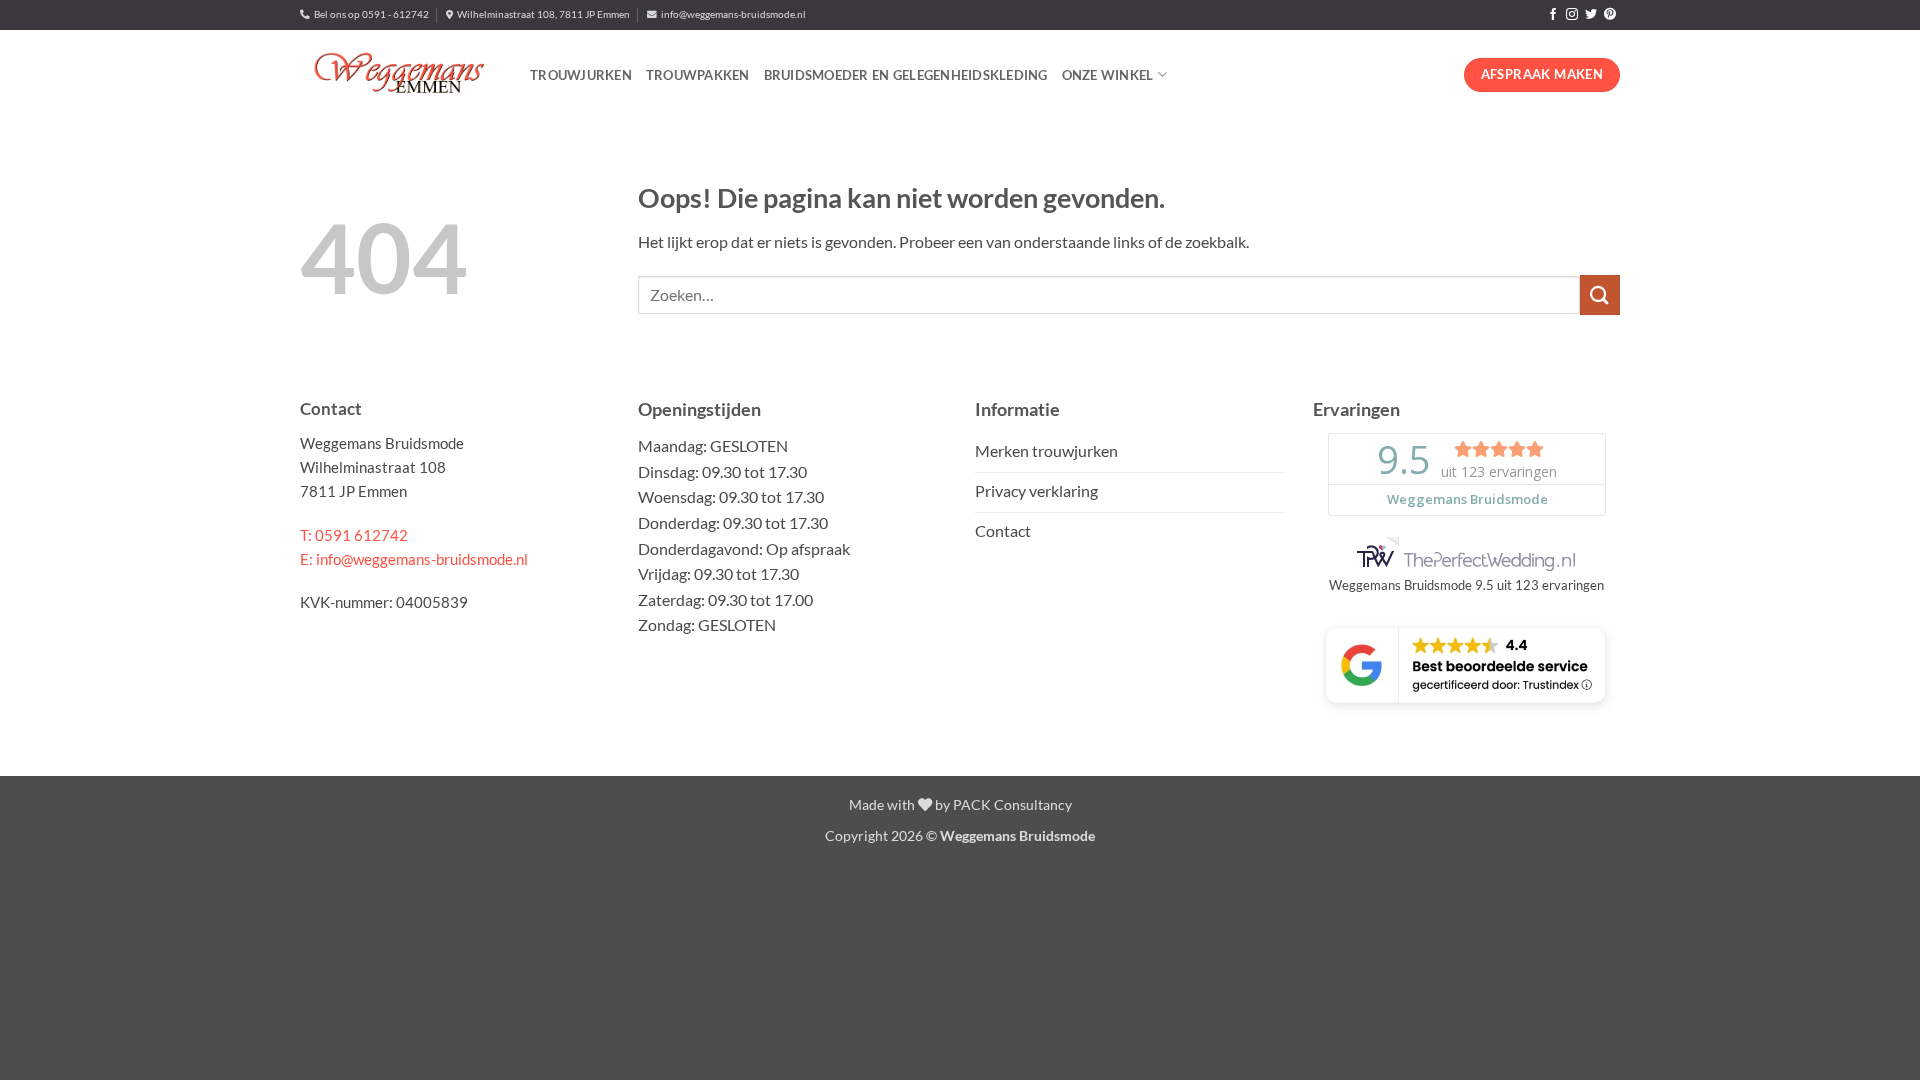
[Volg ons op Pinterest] (1610, 15)
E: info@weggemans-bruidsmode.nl (414, 559)
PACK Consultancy (1012, 804)
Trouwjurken (581, 75)
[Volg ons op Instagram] (1572, 15)
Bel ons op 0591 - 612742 (369, 14)
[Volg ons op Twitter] (1591, 15)
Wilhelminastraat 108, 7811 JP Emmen (541, 14)
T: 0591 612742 (354, 535)
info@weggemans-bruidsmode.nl (731, 14)
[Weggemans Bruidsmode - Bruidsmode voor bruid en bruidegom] (400, 75)
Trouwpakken (698, 75)
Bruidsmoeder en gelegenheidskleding (906, 75)
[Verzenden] (1600, 294)
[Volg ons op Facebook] (1553, 15)
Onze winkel (1108, 75)
